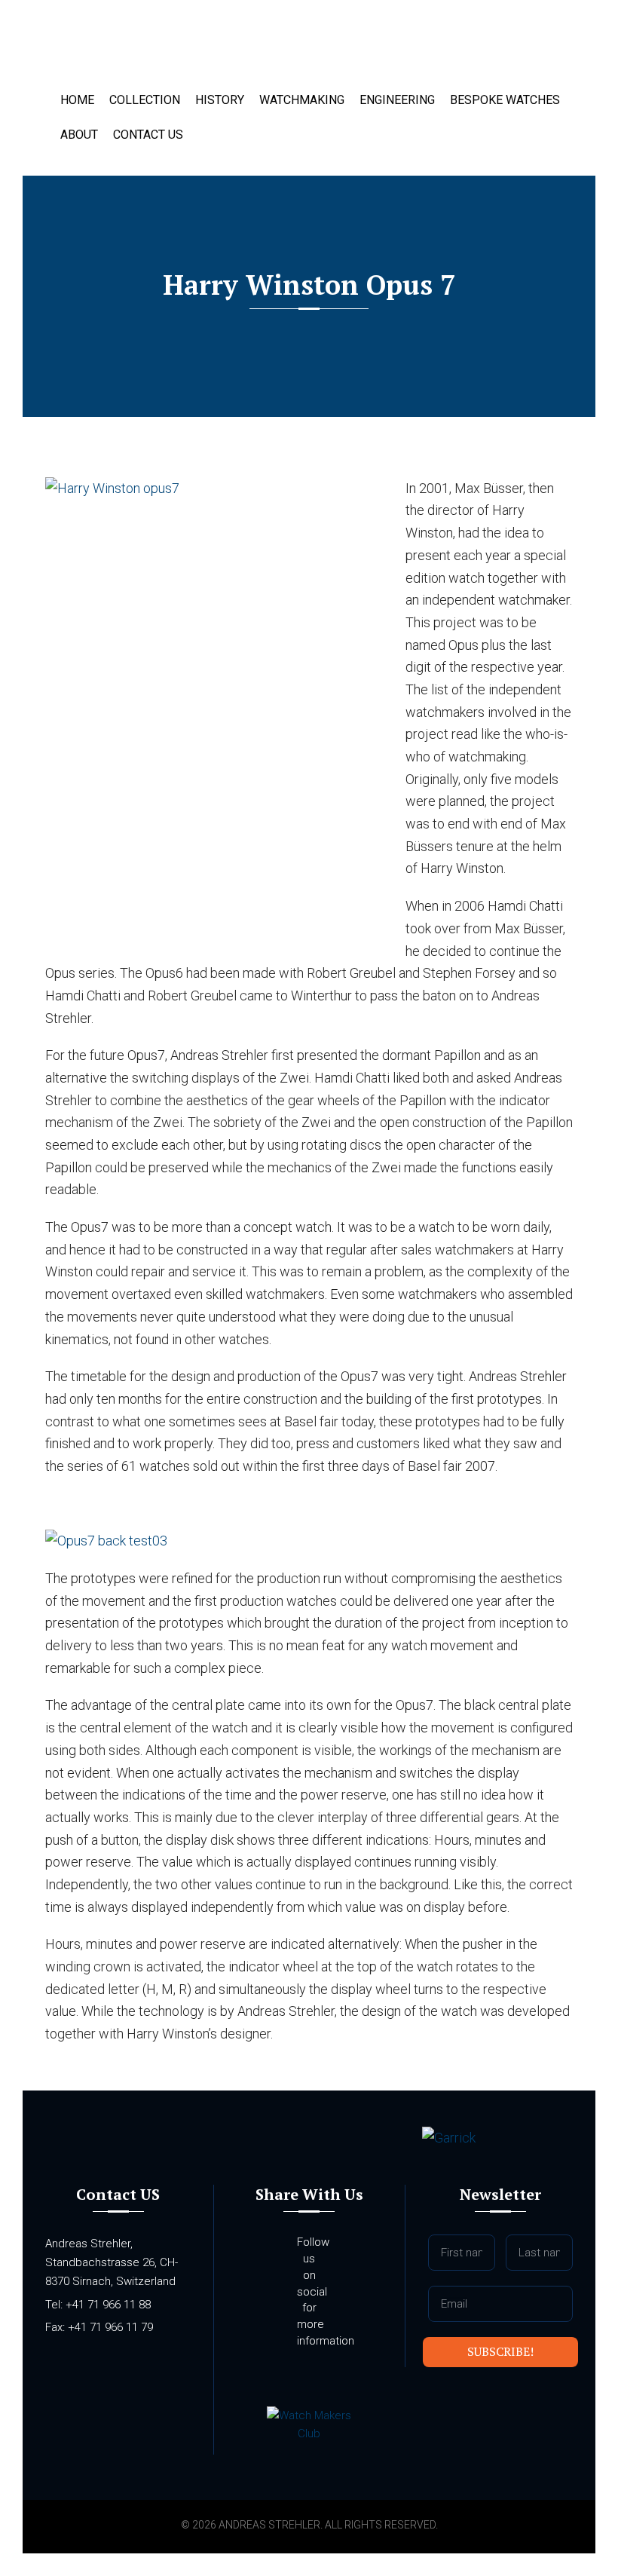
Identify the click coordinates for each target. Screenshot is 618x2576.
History (220, 100)
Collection (145, 100)
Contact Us (148, 135)
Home (77, 100)
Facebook (309, 2377)
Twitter (339, 2377)
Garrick (121, 49)
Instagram (279, 2377)
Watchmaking (302, 100)
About (79, 135)
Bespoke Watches (505, 100)
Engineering (397, 100)
